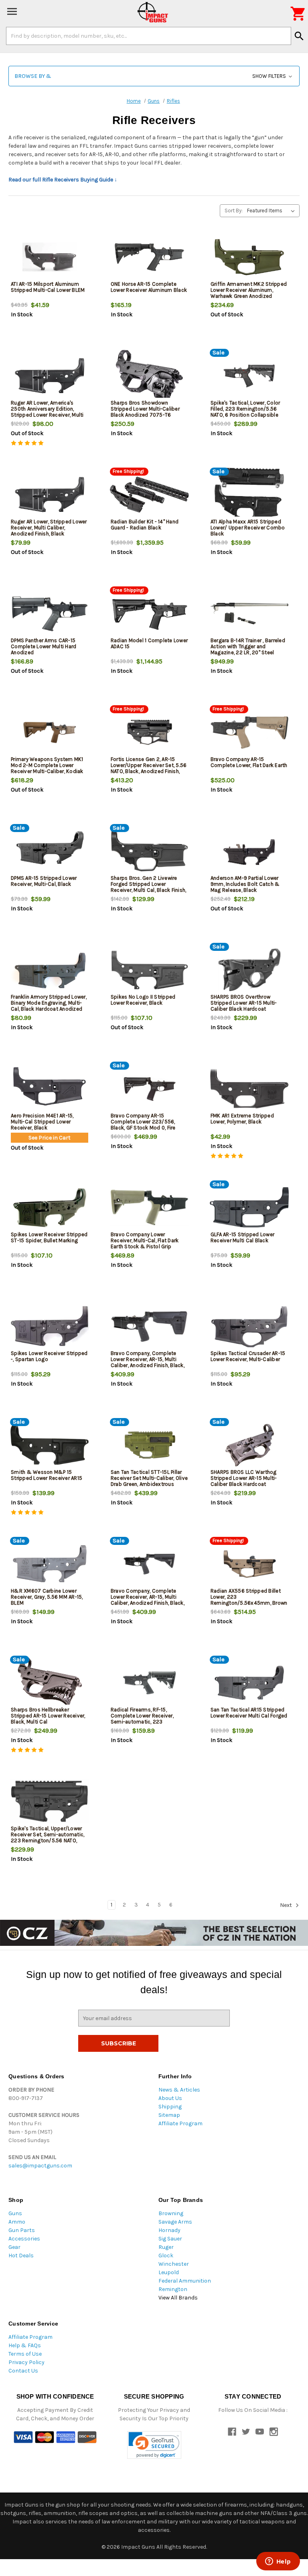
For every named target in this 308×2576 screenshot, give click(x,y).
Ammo (17, 2222)
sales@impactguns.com (40, 2166)
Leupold (169, 2272)
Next (287, 1905)
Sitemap (169, 2115)
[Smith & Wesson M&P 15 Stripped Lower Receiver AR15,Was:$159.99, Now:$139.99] (50, 1445)
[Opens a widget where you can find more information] (278, 2562)
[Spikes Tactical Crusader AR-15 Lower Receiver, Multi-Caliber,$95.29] (249, 1326)
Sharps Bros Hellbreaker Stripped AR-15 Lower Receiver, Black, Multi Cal (48, 1716)
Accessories (24, 2239)
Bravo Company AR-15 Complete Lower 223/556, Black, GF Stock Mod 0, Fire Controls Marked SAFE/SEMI (144, 1125)
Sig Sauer (170, 2239)
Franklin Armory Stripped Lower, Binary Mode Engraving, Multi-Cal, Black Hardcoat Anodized (49, 1003)
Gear (14, 2247)
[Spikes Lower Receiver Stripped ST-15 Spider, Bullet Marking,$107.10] (50, 1208)
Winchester (174, 2264)
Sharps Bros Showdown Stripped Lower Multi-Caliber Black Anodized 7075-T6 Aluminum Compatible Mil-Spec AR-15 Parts (149, 415)
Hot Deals (21, 2256)
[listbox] (273, 211)
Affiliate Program (180, 2123)
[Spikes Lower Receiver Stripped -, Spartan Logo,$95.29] (50, 1326)
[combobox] (149, 36)
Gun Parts (22, 2230)
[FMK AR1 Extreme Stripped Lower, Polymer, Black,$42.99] (249, 1089)
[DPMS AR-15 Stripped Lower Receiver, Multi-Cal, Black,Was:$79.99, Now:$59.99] (50, 851)
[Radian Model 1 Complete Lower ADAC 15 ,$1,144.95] (149, 613)
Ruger (166, 2247)
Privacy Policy (26, 2362)
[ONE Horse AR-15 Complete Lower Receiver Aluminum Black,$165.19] (149, 257)
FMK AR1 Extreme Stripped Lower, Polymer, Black (242, 1119)
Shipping (170, 2107)
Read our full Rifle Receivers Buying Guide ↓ (63, 180)
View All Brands (178, 2298)
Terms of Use (25, 2354)
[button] (154, 76)
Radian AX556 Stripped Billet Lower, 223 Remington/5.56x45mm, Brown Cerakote (249, 1600)
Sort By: (234, 211)
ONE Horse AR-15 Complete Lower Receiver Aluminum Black (149, 287)
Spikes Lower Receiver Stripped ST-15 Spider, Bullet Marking (49, 1237)
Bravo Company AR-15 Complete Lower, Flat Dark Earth (249, 762)
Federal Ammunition (185, 2281)
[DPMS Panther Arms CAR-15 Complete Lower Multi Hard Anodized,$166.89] (50, 613)
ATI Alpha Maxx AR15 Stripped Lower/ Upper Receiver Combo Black (248, 528)
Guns (15, 2213)
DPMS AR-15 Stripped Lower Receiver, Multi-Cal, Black (44, 881)
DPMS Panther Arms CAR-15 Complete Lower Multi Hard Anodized (44, 646)
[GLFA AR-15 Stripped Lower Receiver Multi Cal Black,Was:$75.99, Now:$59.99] (249, 1208)
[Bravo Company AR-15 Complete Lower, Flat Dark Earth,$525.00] (249, 732)
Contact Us (23, 2371)
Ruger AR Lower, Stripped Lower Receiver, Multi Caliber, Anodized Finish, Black (49, 528)
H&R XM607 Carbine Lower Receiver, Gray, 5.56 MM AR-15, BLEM (47, 1597)
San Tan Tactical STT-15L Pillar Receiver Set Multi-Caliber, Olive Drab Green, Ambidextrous (149, 1478)
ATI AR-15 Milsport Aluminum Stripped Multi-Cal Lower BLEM (48, 287)
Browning (171, 2213)
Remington (173, 2289)
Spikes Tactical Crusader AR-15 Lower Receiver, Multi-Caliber (248, 1356)
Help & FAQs (25, 2345)
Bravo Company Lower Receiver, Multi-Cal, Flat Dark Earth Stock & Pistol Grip (145, 1240)
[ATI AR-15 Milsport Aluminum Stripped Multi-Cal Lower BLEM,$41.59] (50, 257)
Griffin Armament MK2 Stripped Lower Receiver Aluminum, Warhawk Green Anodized (249, 290)
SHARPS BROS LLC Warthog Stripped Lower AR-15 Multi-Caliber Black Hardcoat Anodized (244, 1481)
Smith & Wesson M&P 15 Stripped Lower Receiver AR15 (47, 1475)
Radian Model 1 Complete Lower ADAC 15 (149, 643)
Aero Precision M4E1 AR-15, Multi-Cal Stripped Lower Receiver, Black (42, 1122)
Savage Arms (175, 2222)
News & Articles (179, 2090)
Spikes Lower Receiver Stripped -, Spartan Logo (49, 1356)
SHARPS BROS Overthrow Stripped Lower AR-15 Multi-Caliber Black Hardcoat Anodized (244, 1006)
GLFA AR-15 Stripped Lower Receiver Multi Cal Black (242, 1237)
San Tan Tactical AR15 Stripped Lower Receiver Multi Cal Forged (249, 1713)
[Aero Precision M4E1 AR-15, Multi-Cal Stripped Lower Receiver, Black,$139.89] (50, 1089)
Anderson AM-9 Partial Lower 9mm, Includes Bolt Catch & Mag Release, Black (245, 884)
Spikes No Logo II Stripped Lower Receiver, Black (143, 1000)
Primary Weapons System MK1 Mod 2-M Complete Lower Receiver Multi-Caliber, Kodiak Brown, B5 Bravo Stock (47, 768)
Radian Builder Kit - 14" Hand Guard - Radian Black (145, 525)
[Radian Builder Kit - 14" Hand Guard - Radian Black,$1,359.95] (149, 495)
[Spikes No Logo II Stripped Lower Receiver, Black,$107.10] (149, 970)
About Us (170, 2098)
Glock (166, 2256)
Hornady (169, 2230)
